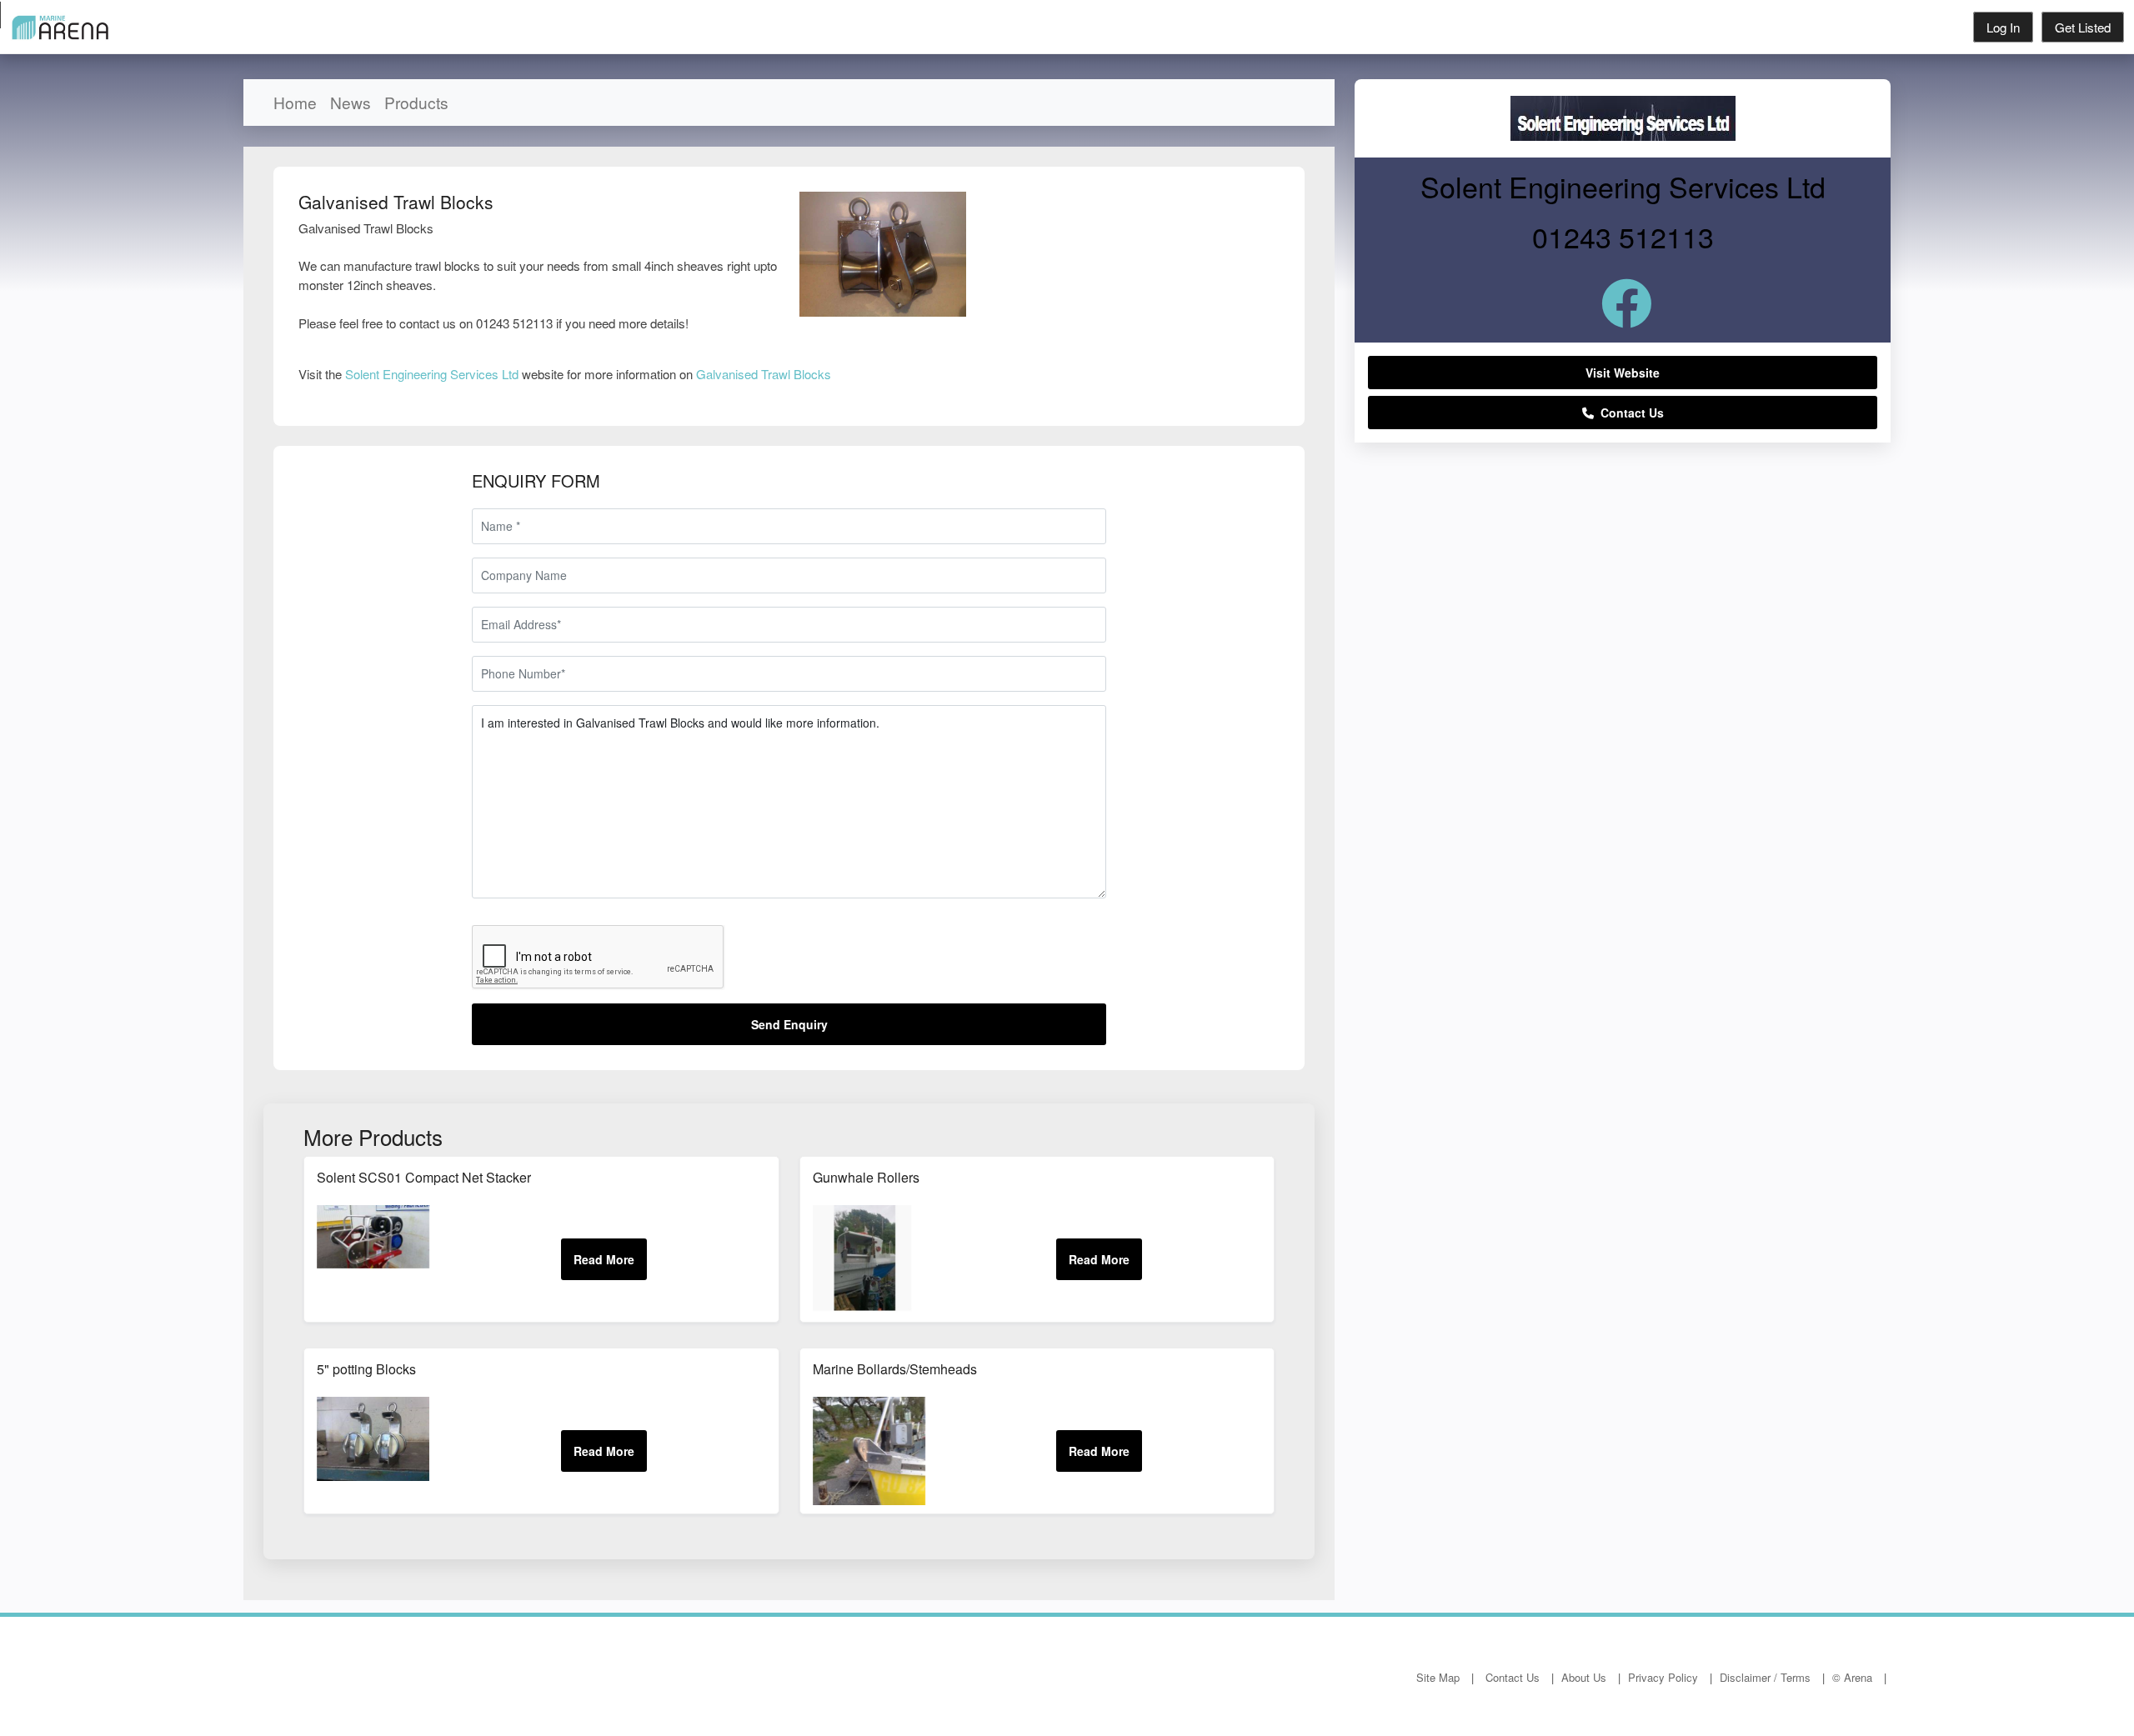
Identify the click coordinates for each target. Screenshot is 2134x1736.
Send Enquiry (789, 1024)
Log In (2003, 27)
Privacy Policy (1663, 1677)
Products (416, 102)
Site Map (1438, 1677)
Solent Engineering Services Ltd (432, 374)
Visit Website (1623, 373)
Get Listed (2083, 27)
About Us (1584, 1677)
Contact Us (1629, 413)
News (351, 102)
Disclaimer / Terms (1765, 1677)
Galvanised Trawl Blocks (764, 374)
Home (295, 102)
